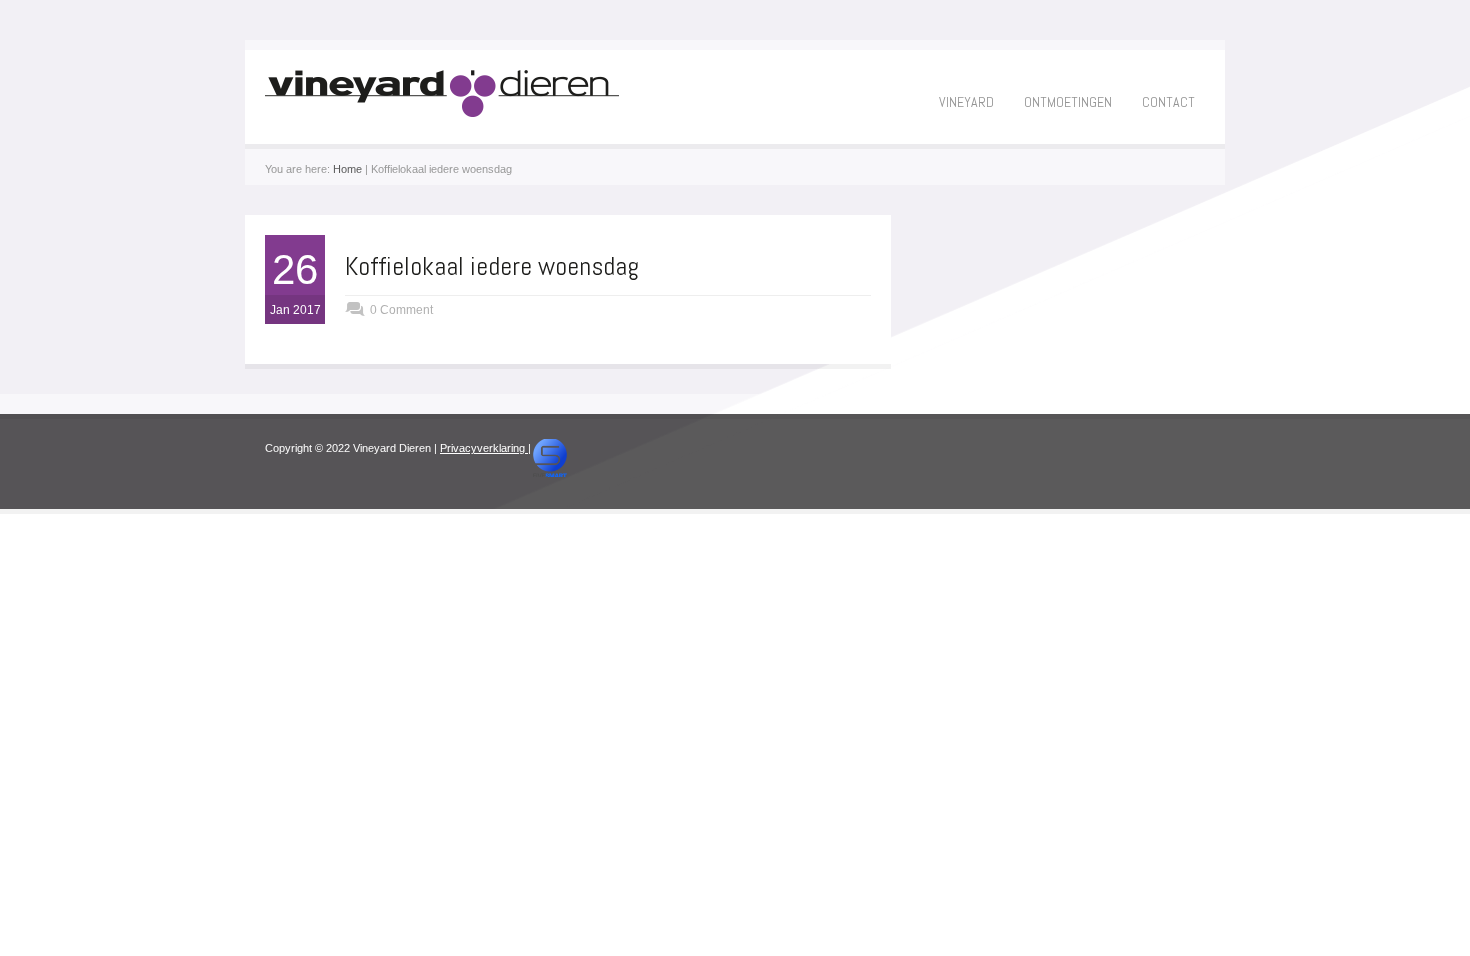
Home (347, 169)
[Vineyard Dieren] (442, 113)
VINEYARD (966, 102)
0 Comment (401, 310)
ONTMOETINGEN (1068, 102)
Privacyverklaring (484, 448)
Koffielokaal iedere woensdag (492, 266)
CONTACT (1168, 102)
